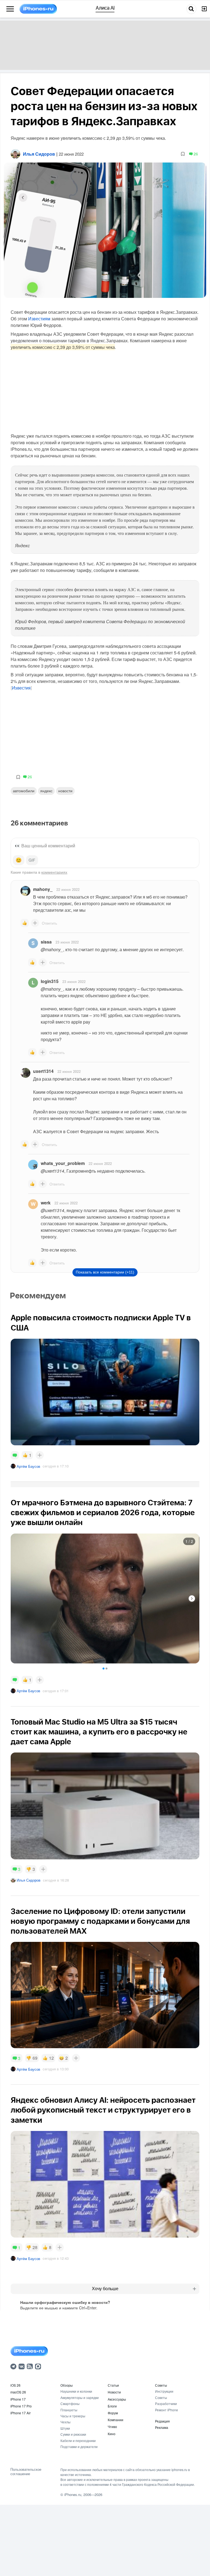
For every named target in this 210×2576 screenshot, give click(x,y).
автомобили (24, 791)
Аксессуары (117, 2399)
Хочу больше (105, 2289)
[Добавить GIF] (32, 860)
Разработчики (166, 2403)
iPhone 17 (18, 2399)
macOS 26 (18, 2392)
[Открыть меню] (10, 9)
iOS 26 (15, 2385)
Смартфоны (70, 2403)
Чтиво (112, 2427)
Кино (112, 2434)
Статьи (113, 2385)
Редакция (162, 2421)
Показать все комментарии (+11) (105, 1272)
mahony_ (43, 889)
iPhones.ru (73, 2494)
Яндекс (46, 791)
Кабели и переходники (78, 2440)
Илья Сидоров (29, 1880)
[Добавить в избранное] (183, 154)
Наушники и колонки (76, 2391)
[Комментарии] (15, 1455)
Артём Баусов (28, 1466)
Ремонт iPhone (167, 2410)
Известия (21, 688)
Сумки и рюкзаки (73, 2434)
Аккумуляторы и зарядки (80, 2397)
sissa (46, 942)
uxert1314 (43, 1071)
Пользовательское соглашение (26, 2471)
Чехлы (65, 2422)
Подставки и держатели (79, 2447)
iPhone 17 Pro (21, 2406)
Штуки (65, 2428)
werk (46, 1203)
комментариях (54, 872)
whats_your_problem (63, 1163)
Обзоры (67, 2385)
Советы (161, 2385)
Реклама (162, 2427)
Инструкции (164, 2391)
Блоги (112, 2406)
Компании (116, 2420)
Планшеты (69, 2410)
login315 (50, 981)
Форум (113, 2413)
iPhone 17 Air (21, 2413)
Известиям (39, 319)
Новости (65, 791)
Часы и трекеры (73, 2416)
